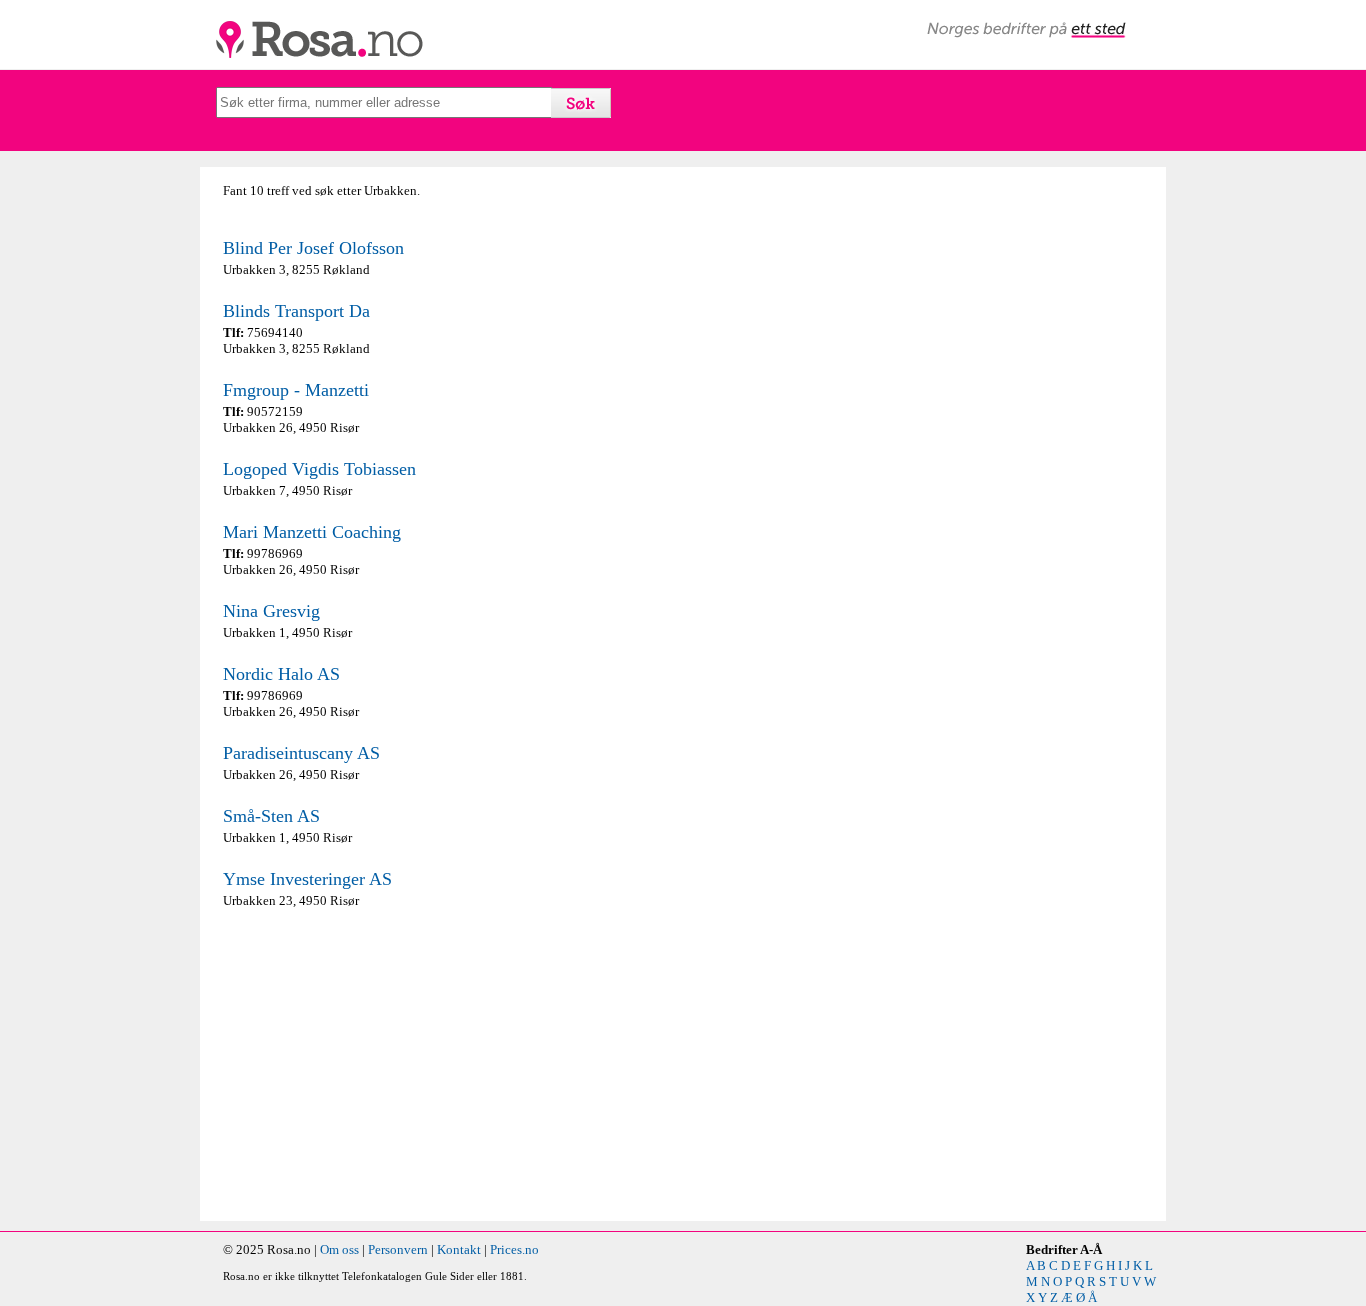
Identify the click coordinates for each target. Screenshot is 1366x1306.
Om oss (339, 1249)
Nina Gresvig (271, 611)
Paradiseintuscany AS (301, 753)
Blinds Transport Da (296, 311)
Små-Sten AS (271, 816)
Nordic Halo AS (281, 674)
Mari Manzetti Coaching (312, 532)
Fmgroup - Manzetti (296, 390)
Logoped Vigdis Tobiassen (319, 469)
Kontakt (459, 1249)
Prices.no (514, 1249)
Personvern (398, 1249)
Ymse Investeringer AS (307, 879)
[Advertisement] (448, 1065)
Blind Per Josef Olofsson (313, 248)
